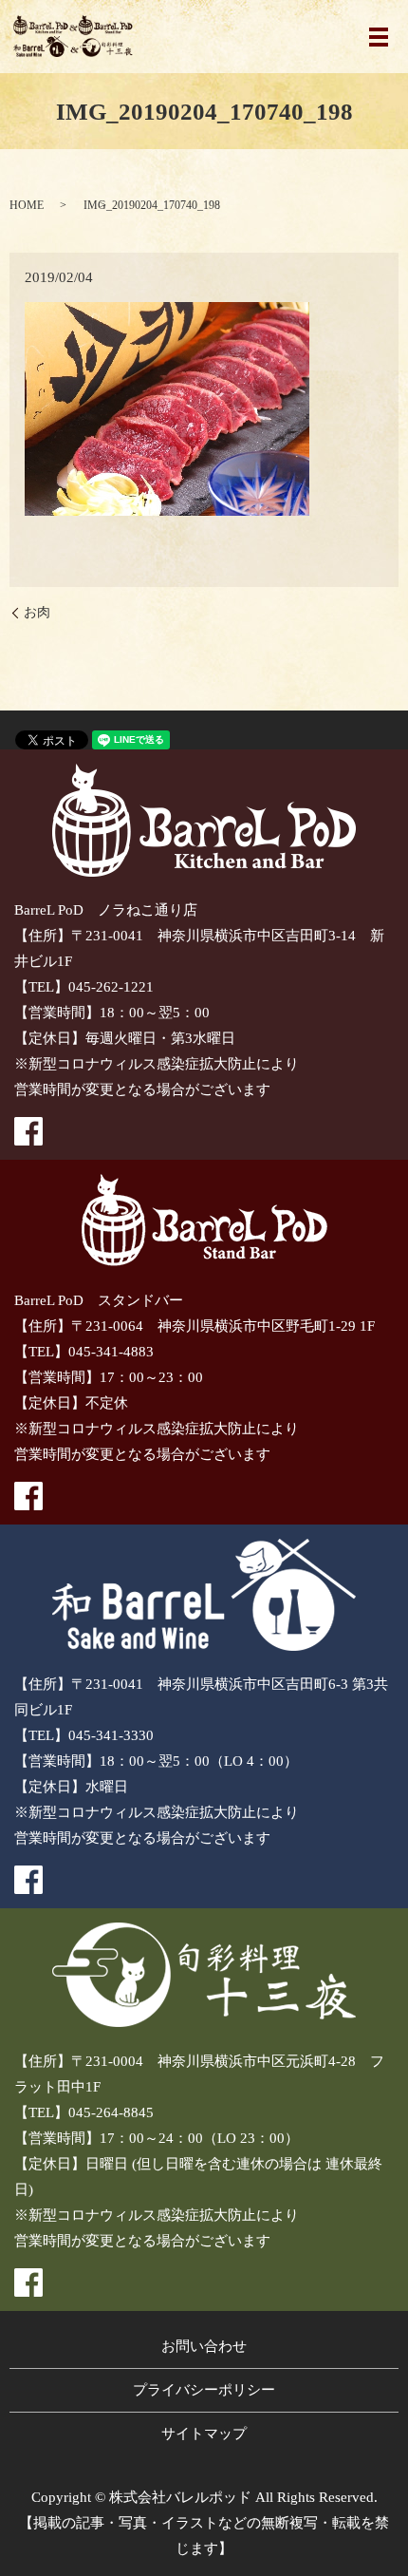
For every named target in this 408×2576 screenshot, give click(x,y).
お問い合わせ (204, 2346)
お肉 (37, 612)
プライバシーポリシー (204, 2390)
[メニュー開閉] (379, 37)
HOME (27, 205)
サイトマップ (204, 2434)
